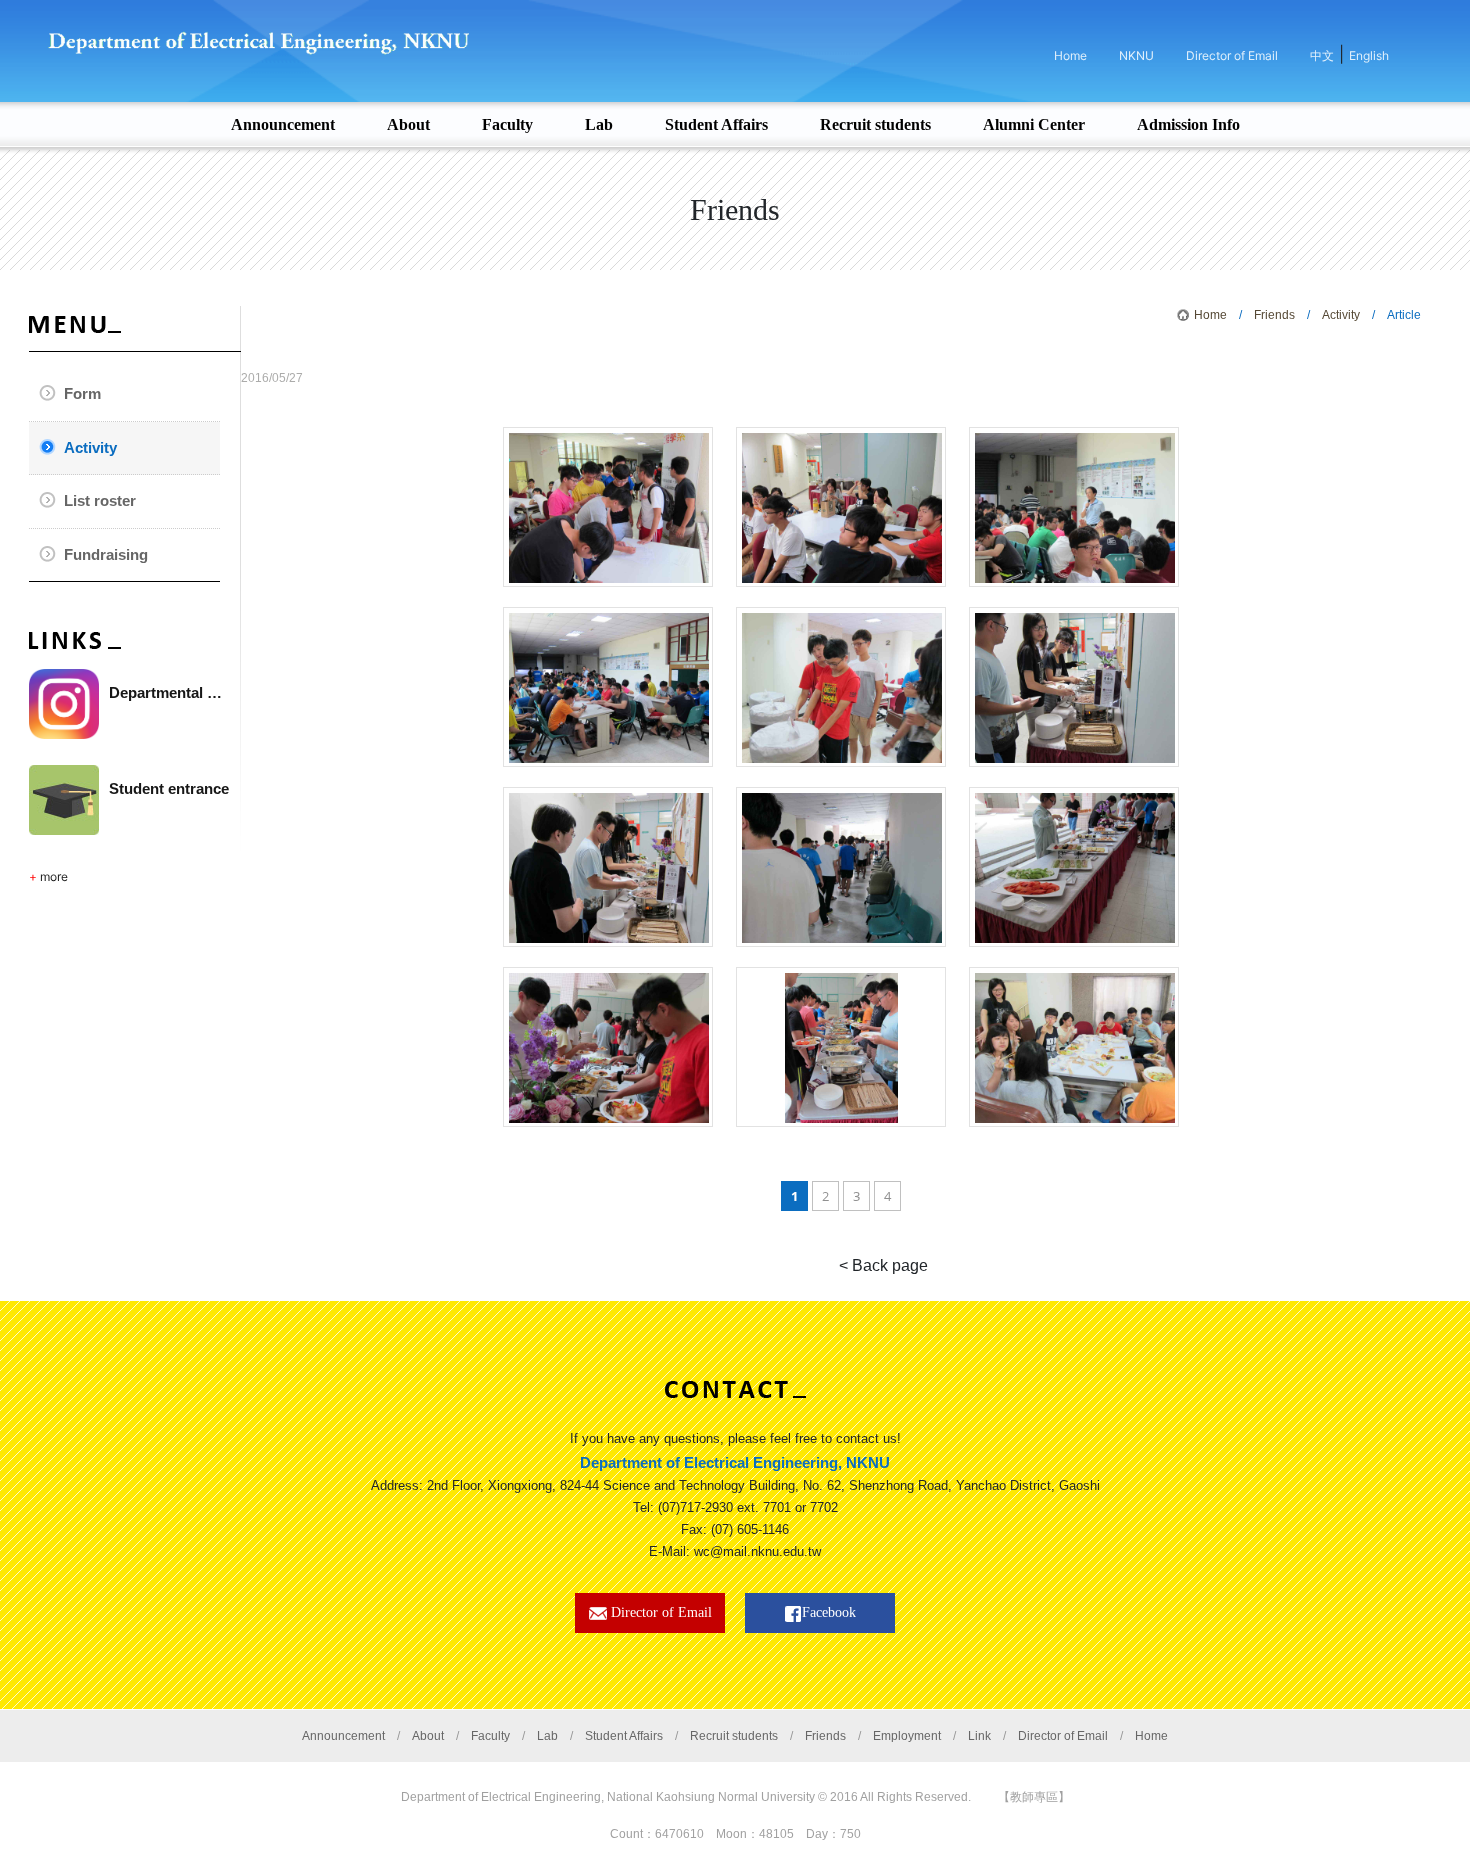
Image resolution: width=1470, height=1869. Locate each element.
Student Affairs (624, 1736)
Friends (1274, 315)
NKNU (1136, 55)
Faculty (490, 1736)
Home (1070, 55)
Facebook (829, 1612)
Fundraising (106, 554)
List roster (100, 500)
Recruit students (734, 1736)
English (1369, 55)
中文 (1322, 55)
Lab (547, 1736)
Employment (907, 1736)
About (428, 1736)
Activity (90, 447)
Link (979, 1736)
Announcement (343, 1736)
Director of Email (1232, 55)
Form (82, 393)
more (54, 876)
